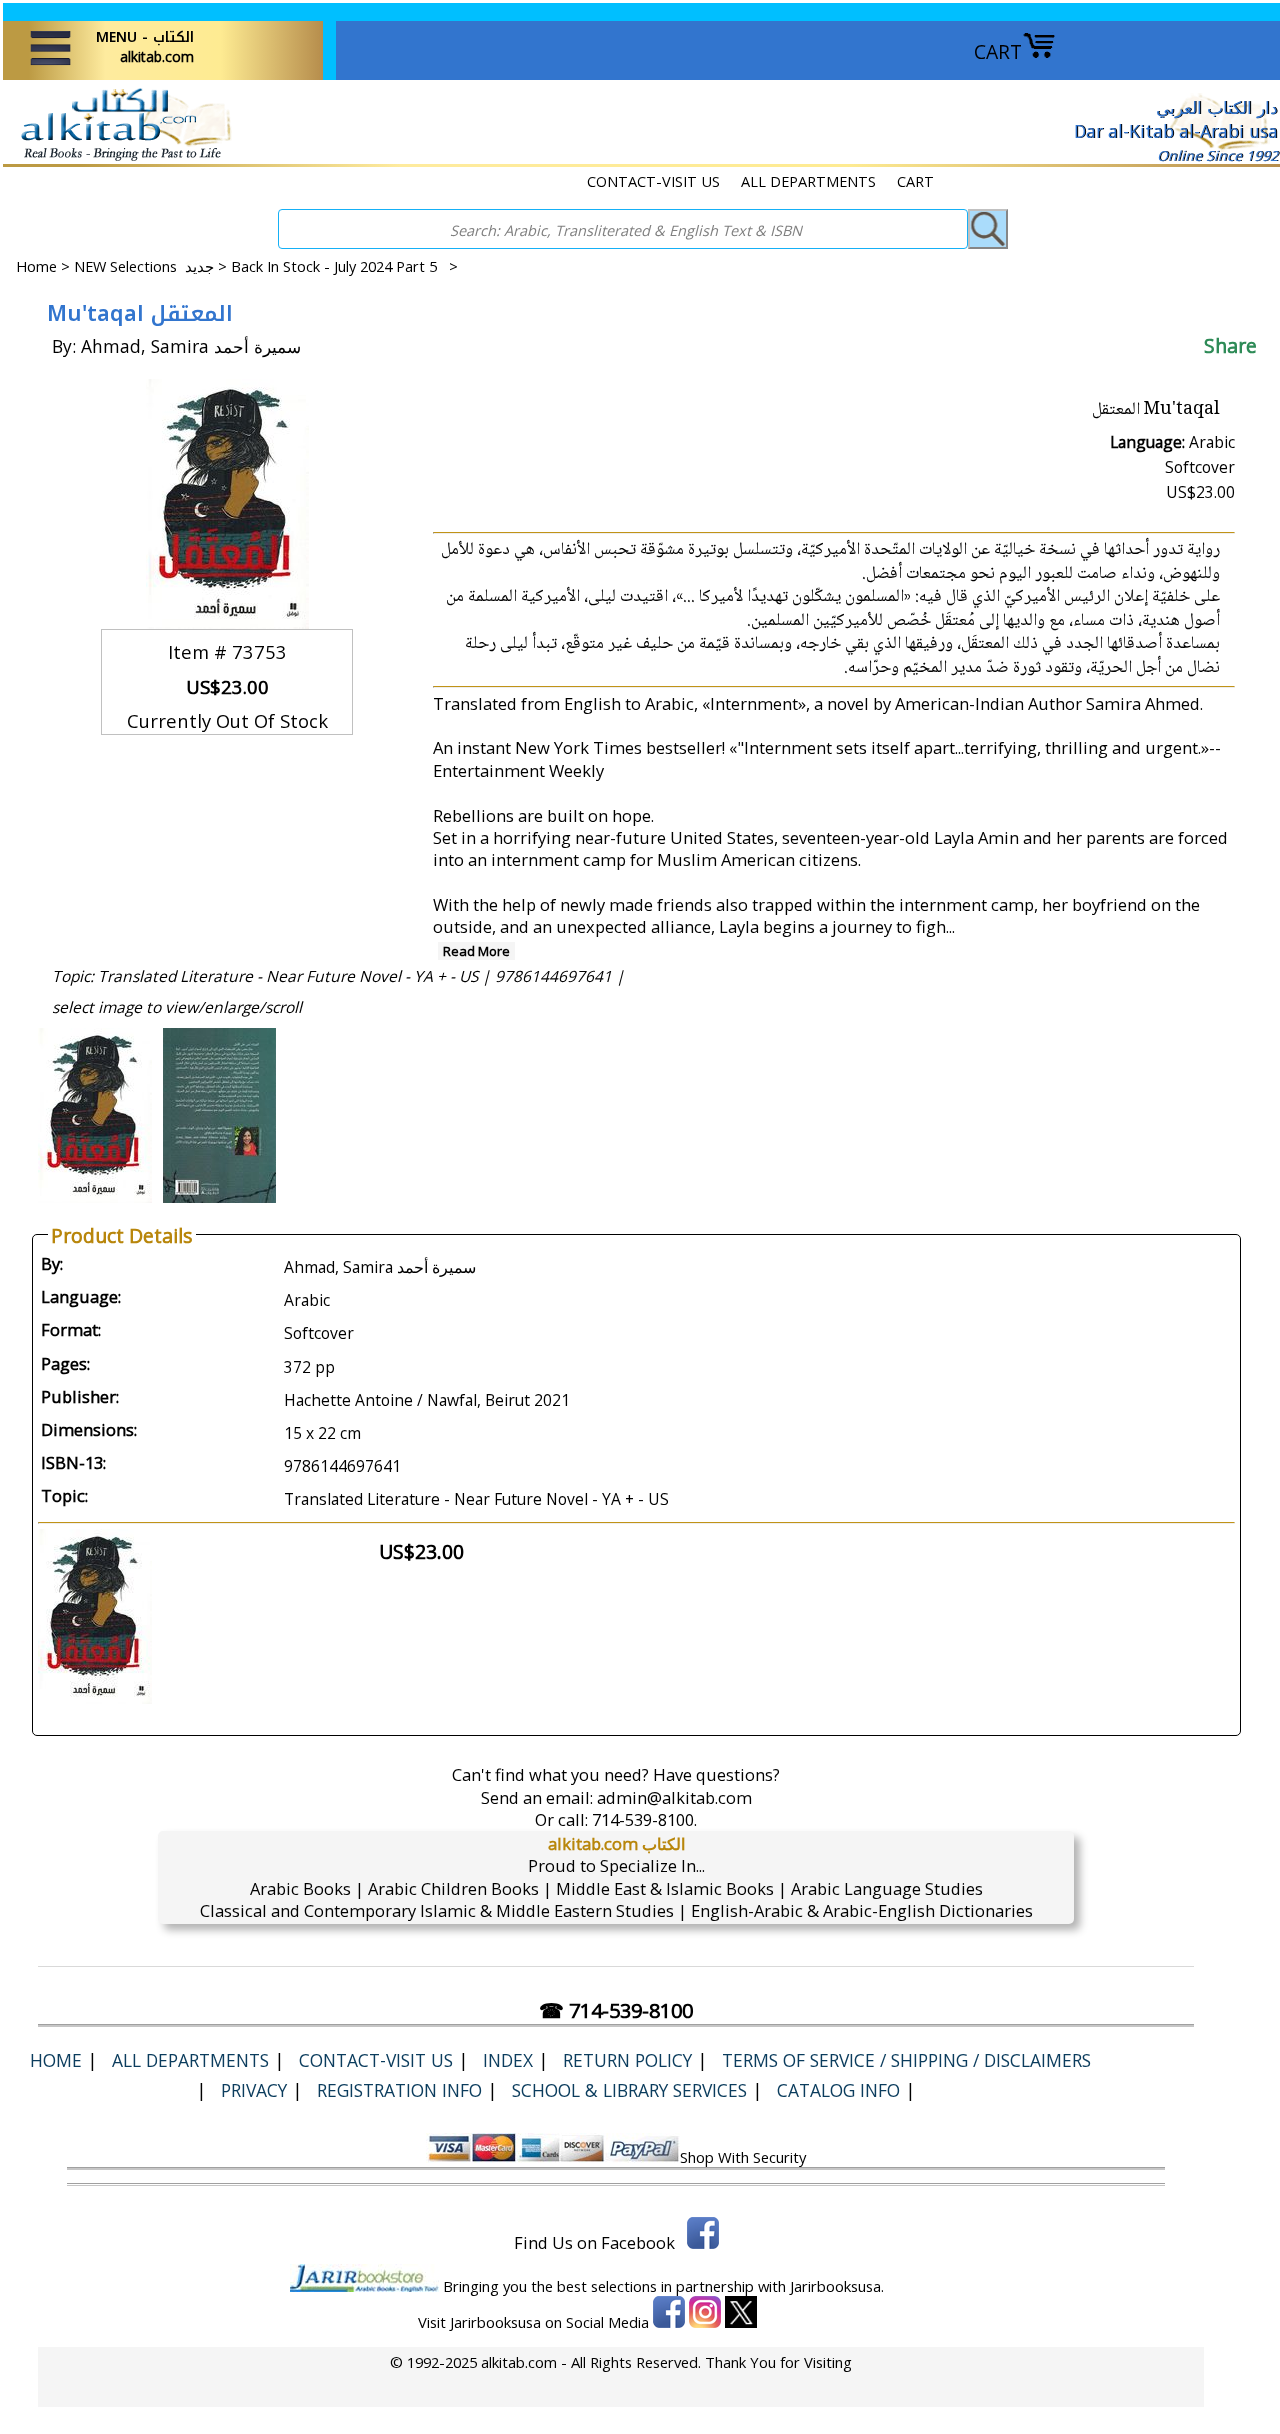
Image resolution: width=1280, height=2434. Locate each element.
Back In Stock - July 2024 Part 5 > (344, 266)
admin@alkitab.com (674, 1797)
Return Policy (627, 2060)
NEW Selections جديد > (152, 266)
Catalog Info (838, 2090)
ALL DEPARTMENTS (808, 181)
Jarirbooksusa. (837, 2286)
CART (998, 51)
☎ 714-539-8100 (616, 2010)
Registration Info (399, 2090)
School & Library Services (629, 2090)
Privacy (254, 2090)
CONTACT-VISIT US (653, 181)
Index (508, 2060)
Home (36, 266)
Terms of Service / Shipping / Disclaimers (906, 2060)
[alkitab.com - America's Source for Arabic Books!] (120, 158)
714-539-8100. (644, 1819)
